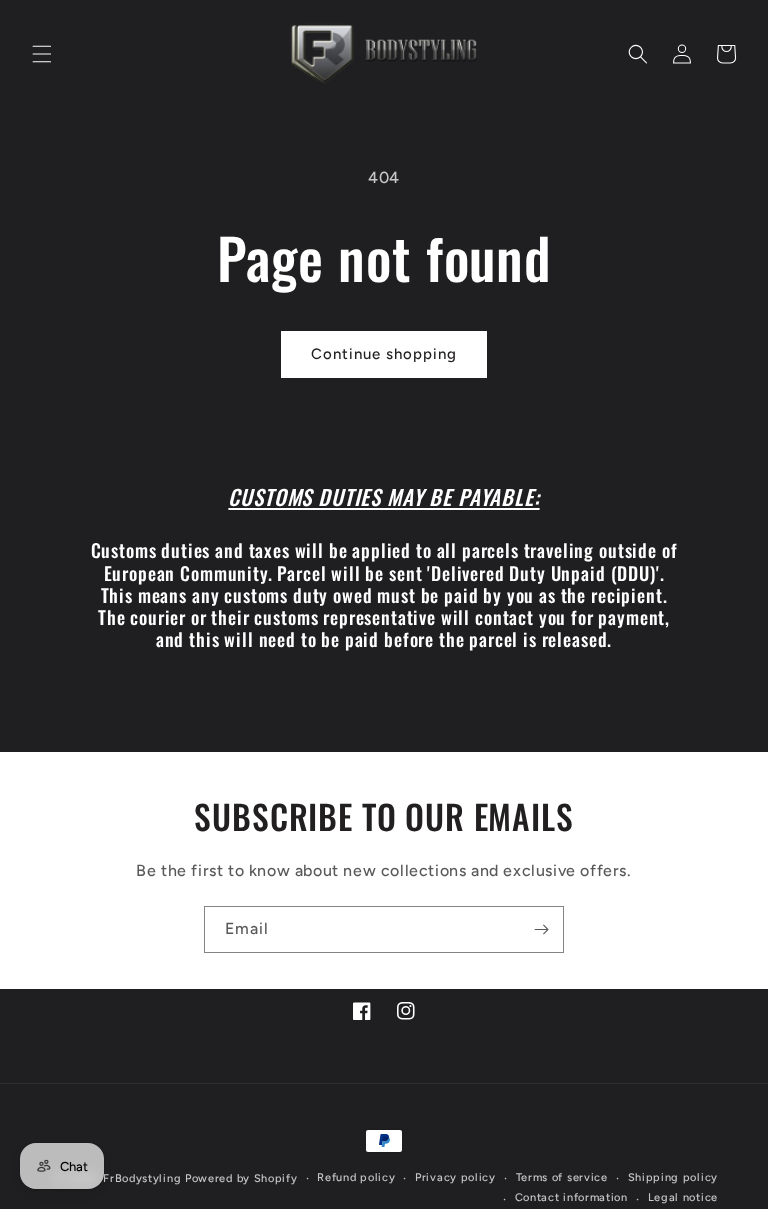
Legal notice (683, 1197)
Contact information (571, 1197)
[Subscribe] (541, 929)
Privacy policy (455, 1177)
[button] (42, 54)
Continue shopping (384, 354)
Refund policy (356, 1177)
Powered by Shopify (241, 1178)
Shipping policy (673, 1177)
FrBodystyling (142, 1178)
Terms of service (562, 1177)
